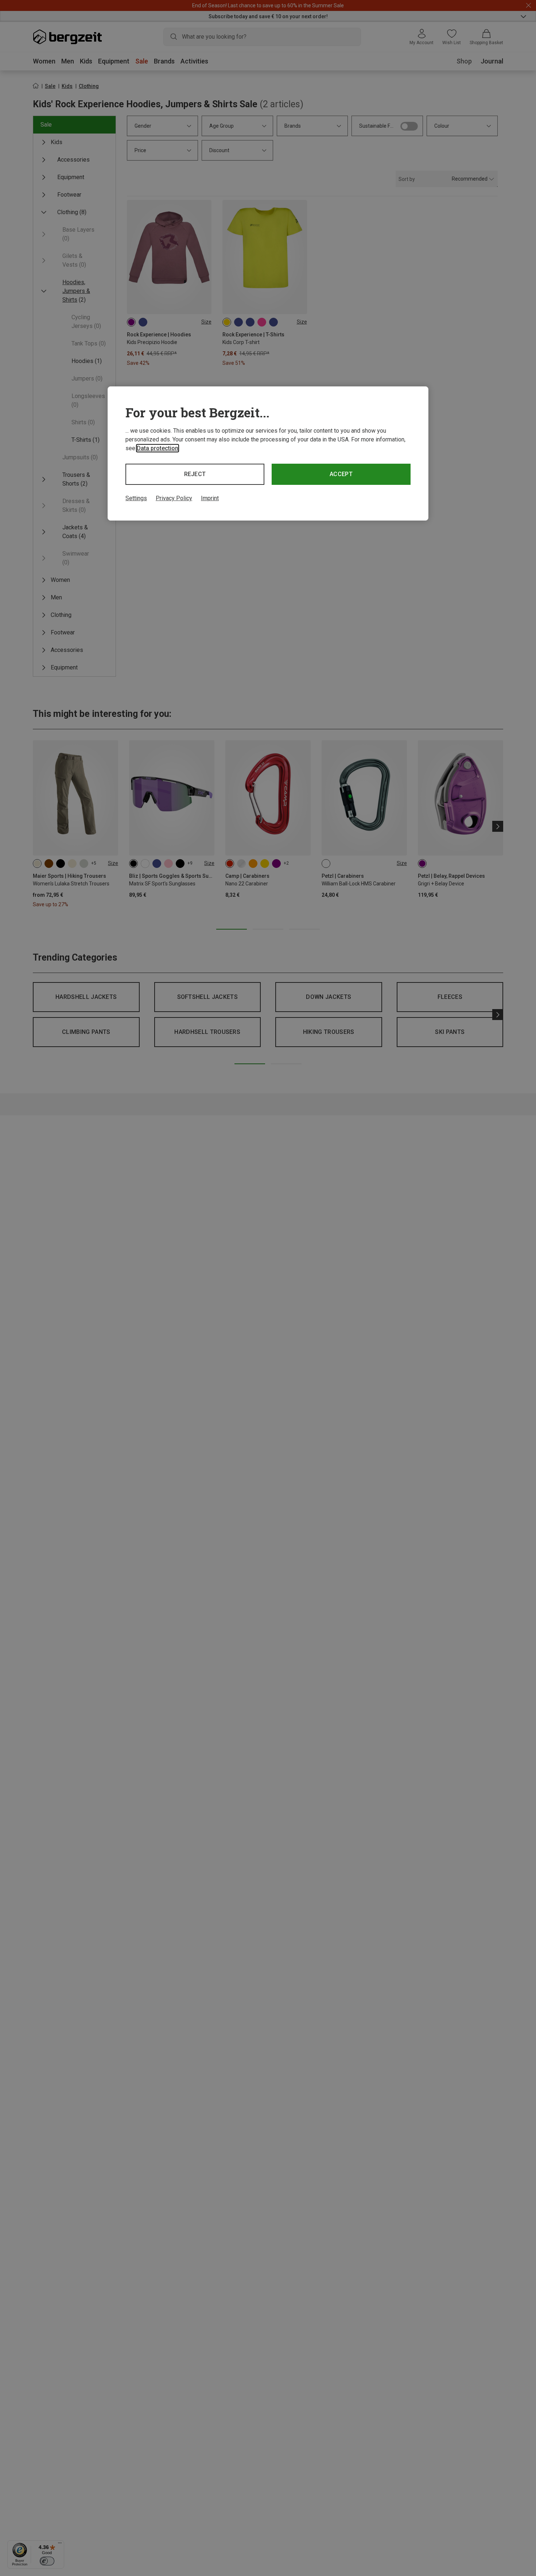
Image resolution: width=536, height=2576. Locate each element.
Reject (195, 474)
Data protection (158, 448)
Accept (341, 474)
